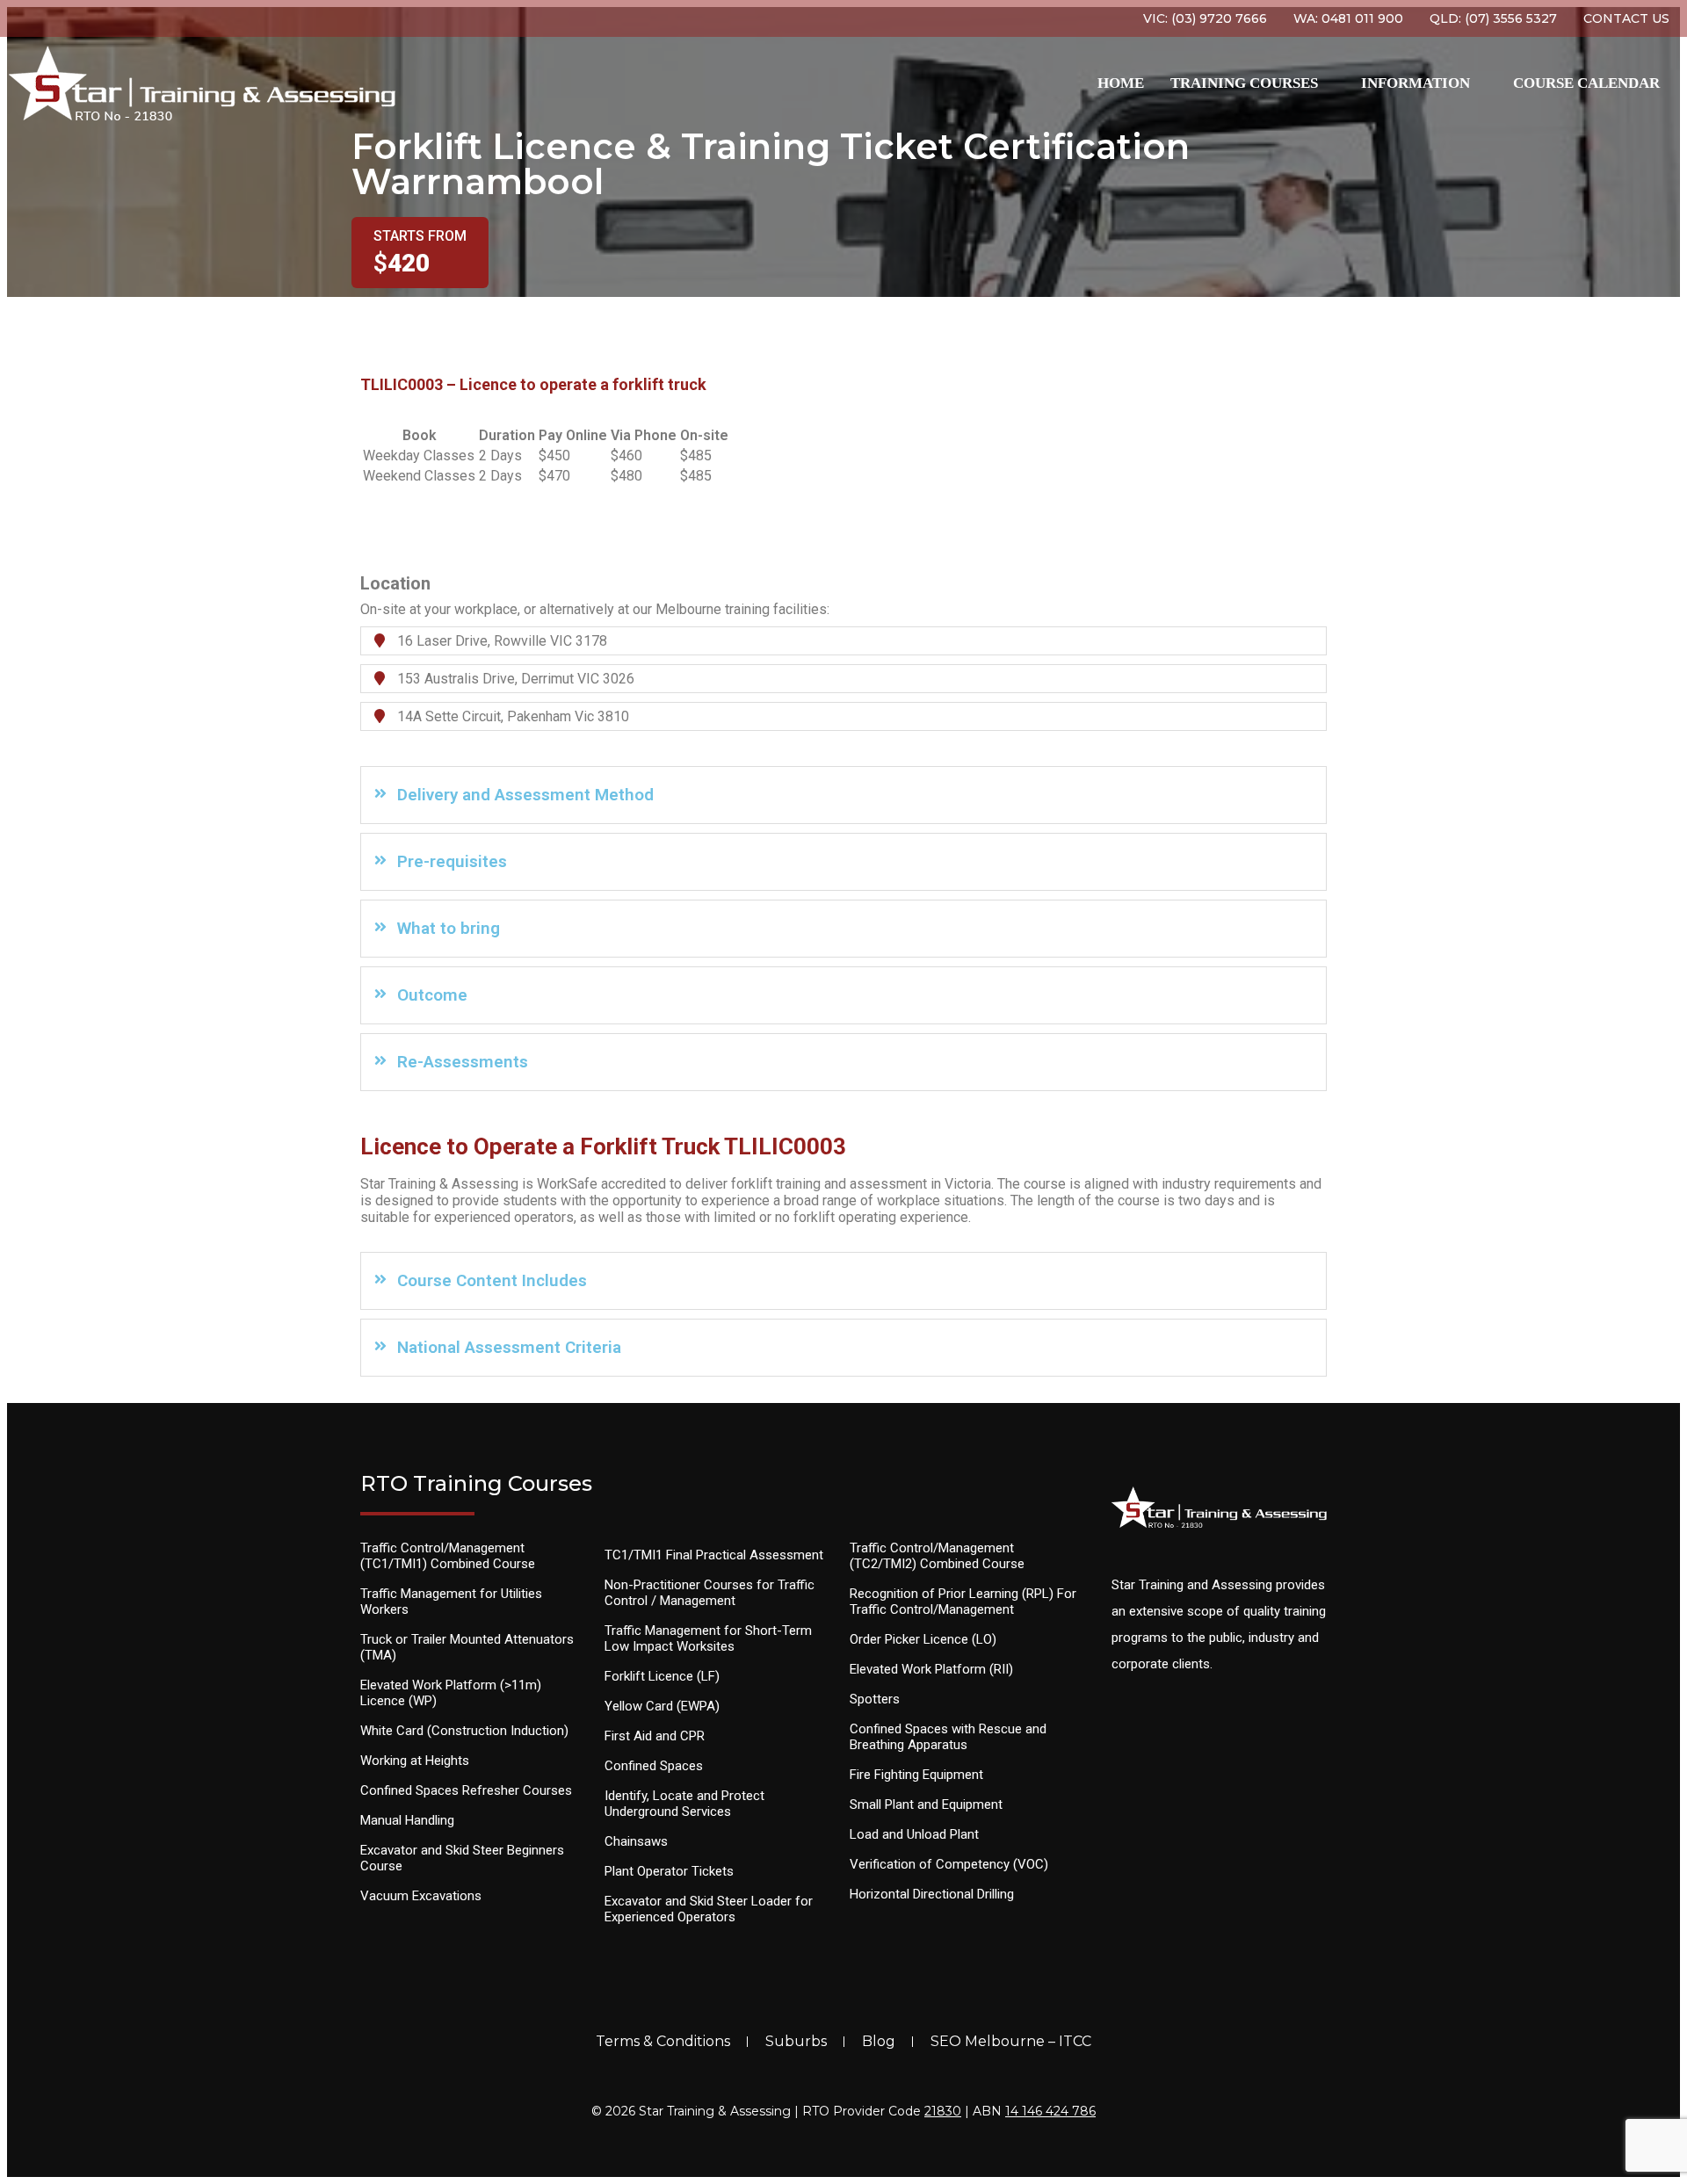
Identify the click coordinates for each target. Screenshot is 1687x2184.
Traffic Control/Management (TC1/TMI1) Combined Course (448, 1556)
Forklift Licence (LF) (662, 1676)
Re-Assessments (463, 1062)
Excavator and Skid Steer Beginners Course (462, 1858)
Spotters (875, 1699)
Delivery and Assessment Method (525, 795)
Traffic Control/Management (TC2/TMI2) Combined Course (937, 1556)
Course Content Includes (492, 1280)
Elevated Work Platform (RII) (931, 1669)
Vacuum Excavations (421, 1896)
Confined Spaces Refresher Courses (466, 1790)
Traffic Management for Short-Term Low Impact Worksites (708, 1638)
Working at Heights (415, 1761)
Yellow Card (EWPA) (662, 1706)
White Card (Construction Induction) (464, 1731)
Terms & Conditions (663, 2041)
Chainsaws (636, 1841)
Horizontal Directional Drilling (932, 1894)
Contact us (1626, 18)
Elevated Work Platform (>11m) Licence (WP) (451, 1693)
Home (1121, 83)
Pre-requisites (452, 861)
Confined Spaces (654, 1766)
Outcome (432, 995)
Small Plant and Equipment (926, 1804)
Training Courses (1244, 83)
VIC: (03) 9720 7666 (1205, 18)
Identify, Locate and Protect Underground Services (684, 1804)
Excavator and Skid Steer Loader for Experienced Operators (709, 1909)
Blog (879, 2041)
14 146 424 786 (1050, 2111)
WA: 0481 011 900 (1348, 18)
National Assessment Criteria (509, 1347)
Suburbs (796, 2041)
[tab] (843, 795)
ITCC (1075, 2041)
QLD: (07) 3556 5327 (1493, 18)
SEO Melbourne (988, 2041)
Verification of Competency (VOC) (949, 1864)
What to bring (449, 928)
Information (1415, 83)
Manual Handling (407, 1820)
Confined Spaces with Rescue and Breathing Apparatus (948, 1737)
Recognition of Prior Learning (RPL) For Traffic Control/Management (963, 1602)
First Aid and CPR (655, 1736)
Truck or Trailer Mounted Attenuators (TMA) (467, 1647)
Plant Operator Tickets (669, 1871)
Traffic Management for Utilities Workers (451, 1602)
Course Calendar (1586, 83)
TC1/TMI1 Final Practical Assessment (714, 1555)
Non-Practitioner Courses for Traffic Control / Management (710, 1593)
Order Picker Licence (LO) (923, 1639)
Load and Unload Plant (914, 1834)
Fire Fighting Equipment (916, 1775)
